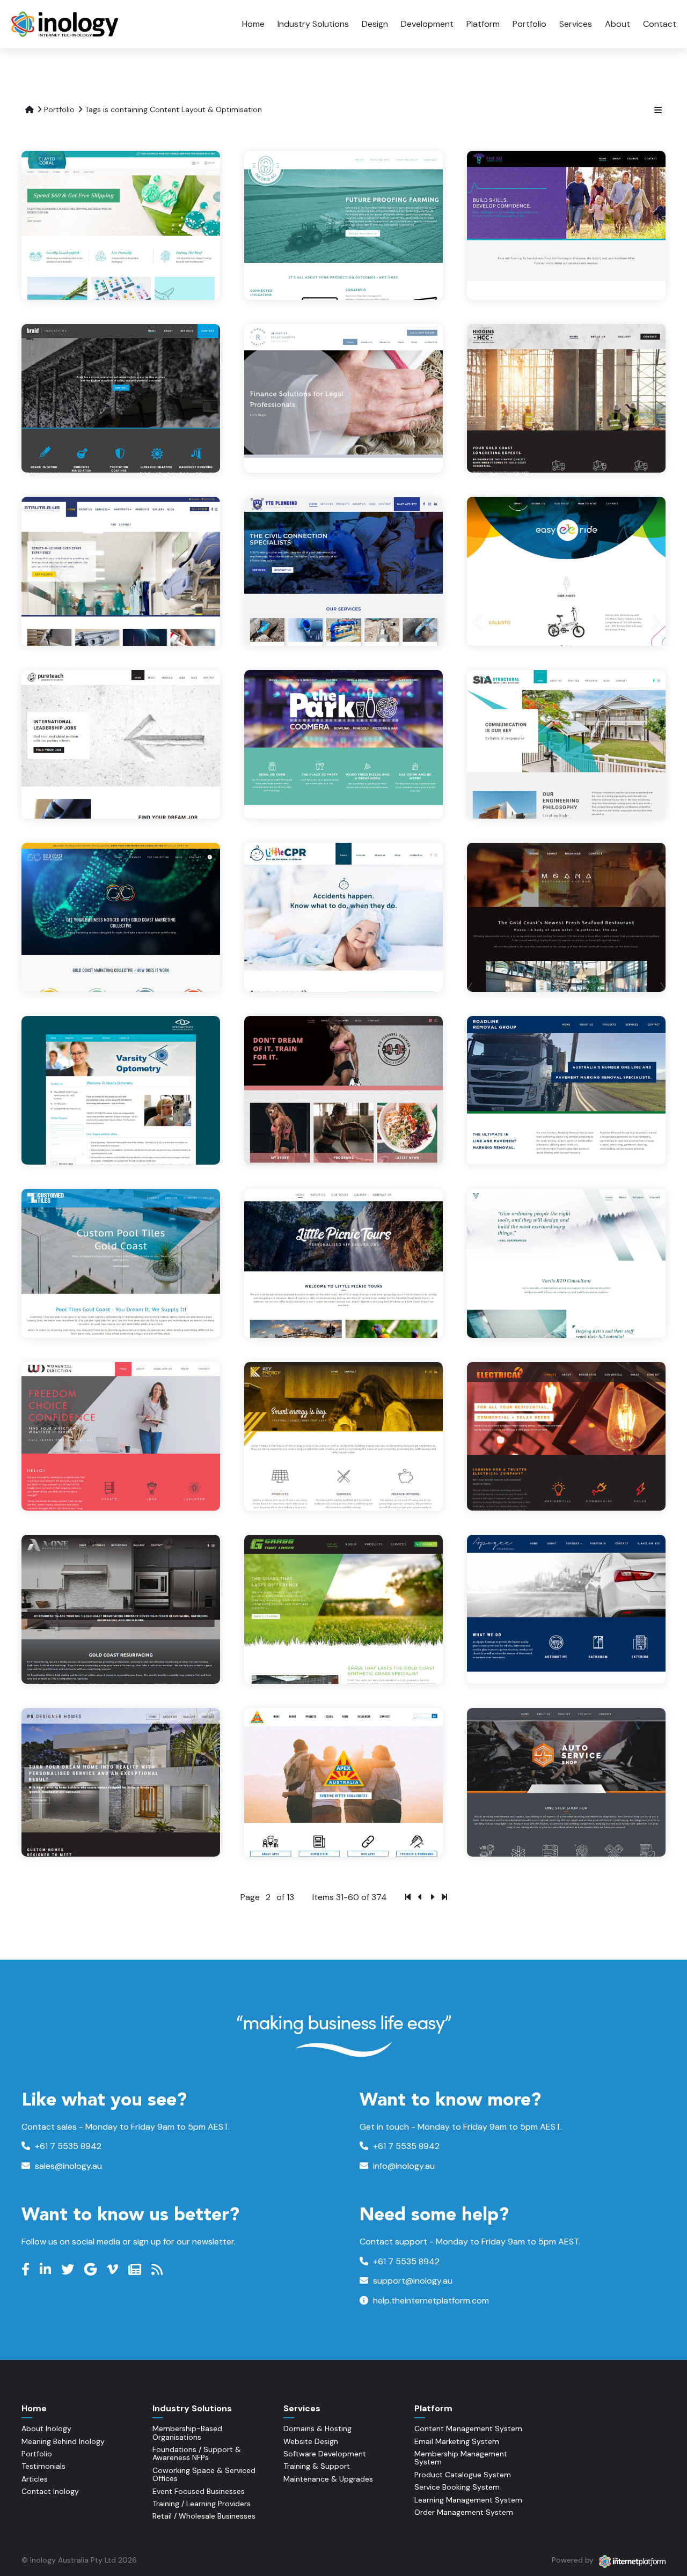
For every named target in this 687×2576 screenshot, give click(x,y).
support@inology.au (412, 2281)
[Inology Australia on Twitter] (69, 2270)
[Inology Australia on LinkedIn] (47, 2270)
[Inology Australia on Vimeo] (114, 2270)
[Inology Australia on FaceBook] (27, 2270)
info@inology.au (403, 2166)
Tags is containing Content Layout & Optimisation (173, 109)
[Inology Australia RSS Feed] (158, 2270)
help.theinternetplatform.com (430, 2301)
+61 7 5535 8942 (67, 2146)
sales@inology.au (67, 2166)
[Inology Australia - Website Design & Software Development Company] (66, 24)
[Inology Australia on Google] (92, 2270)
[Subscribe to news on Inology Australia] (136, 2270)
